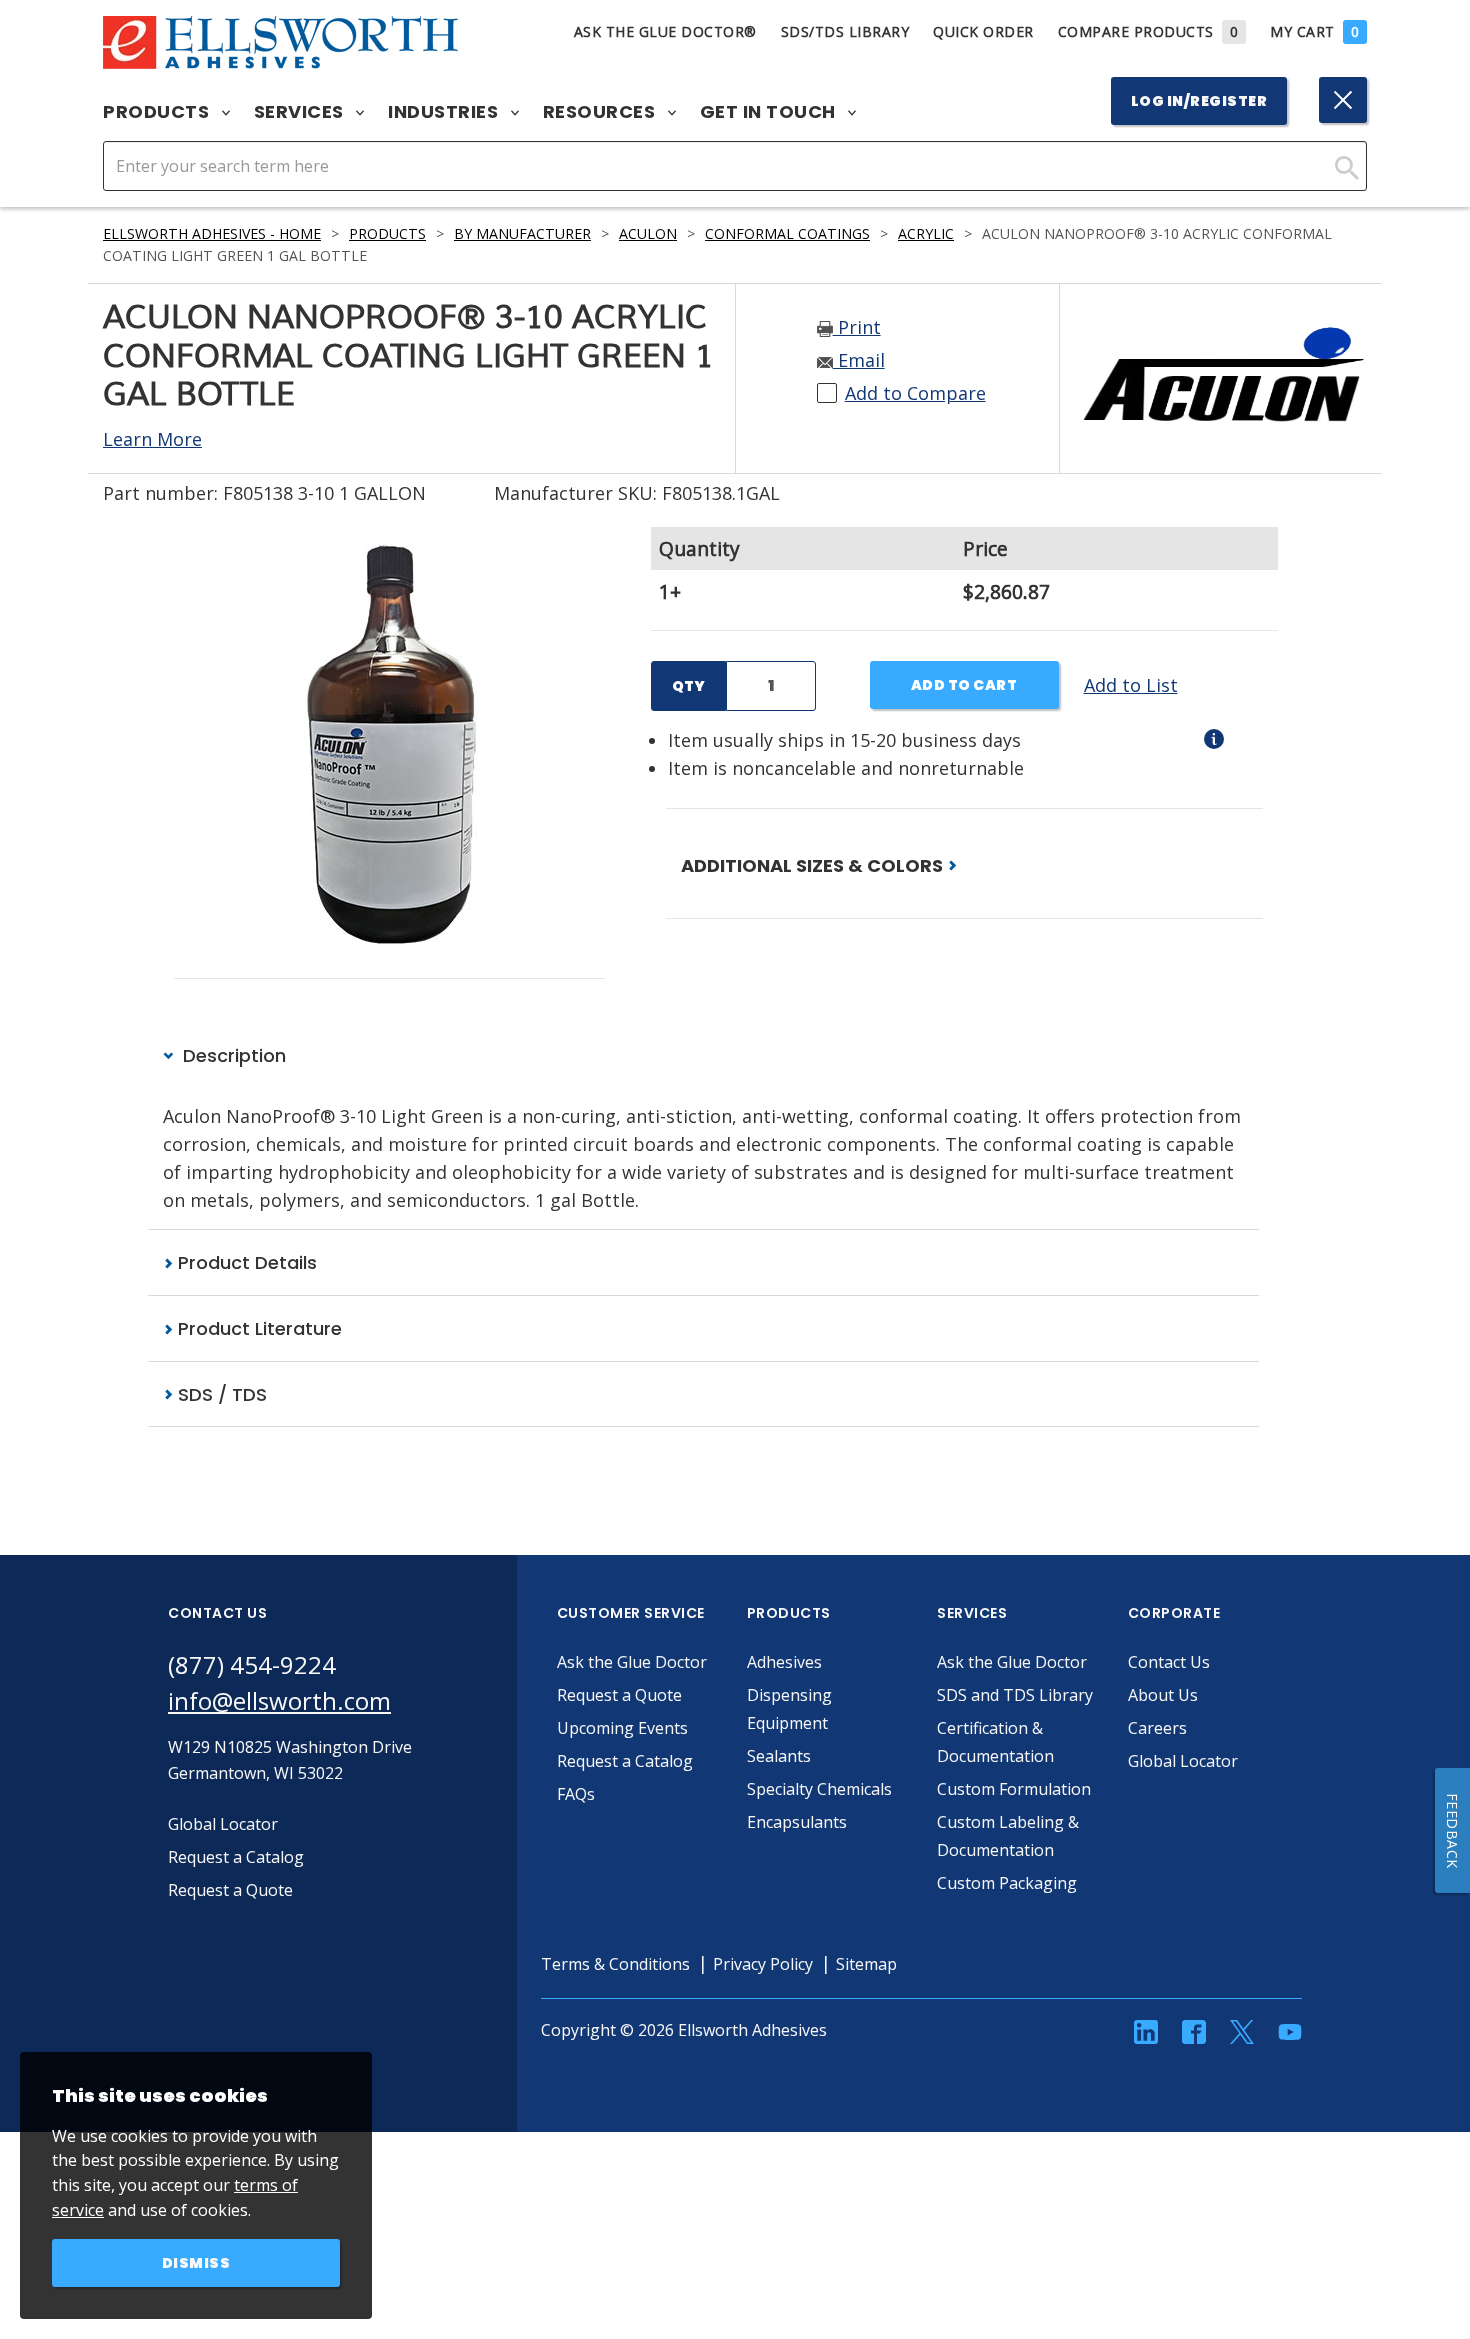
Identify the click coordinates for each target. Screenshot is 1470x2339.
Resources (601, 112)
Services (301, 112)
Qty (688, 686)
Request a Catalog (625, 1761)
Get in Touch (770, 112)
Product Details (245, 1262)
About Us (1163, 1695)
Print (857, 327)
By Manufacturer (522, 233)
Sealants (779, 1756)
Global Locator (1183, 1761)
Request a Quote (619, 1695)
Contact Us (1169, 1662)
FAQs (576, 1794)
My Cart (1314, 31)
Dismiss (196, 2263)
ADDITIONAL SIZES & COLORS (814, 865)
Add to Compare (915, 393)
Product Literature (257, 1328)
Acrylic (926, 233)
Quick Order (983, 31)
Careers (1157, 1728)
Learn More (152, 439)
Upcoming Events (622, 1728)
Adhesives (784, 1662)
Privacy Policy (763, 1964)
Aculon (648, 233)
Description (232, 1055)
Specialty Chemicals (819, 1789)
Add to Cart (964, 685)
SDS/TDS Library (845, 31)
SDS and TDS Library (1015, 1695)
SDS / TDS (220, 1394)
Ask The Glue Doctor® (665, 31)
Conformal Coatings (787, 233)
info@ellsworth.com (279, 1700)
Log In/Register (1199, 101)
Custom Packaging (1007, 1883)
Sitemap (866, 1964)
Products (158, 112)
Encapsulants (797, 1822)
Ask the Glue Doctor (632, 1662)
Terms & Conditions (615, 1964)
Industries (445, 112)
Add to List (1131, 685)
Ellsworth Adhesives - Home (212, 233)
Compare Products (1148, 31)
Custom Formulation (1014, 1789)
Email (859, 360)
